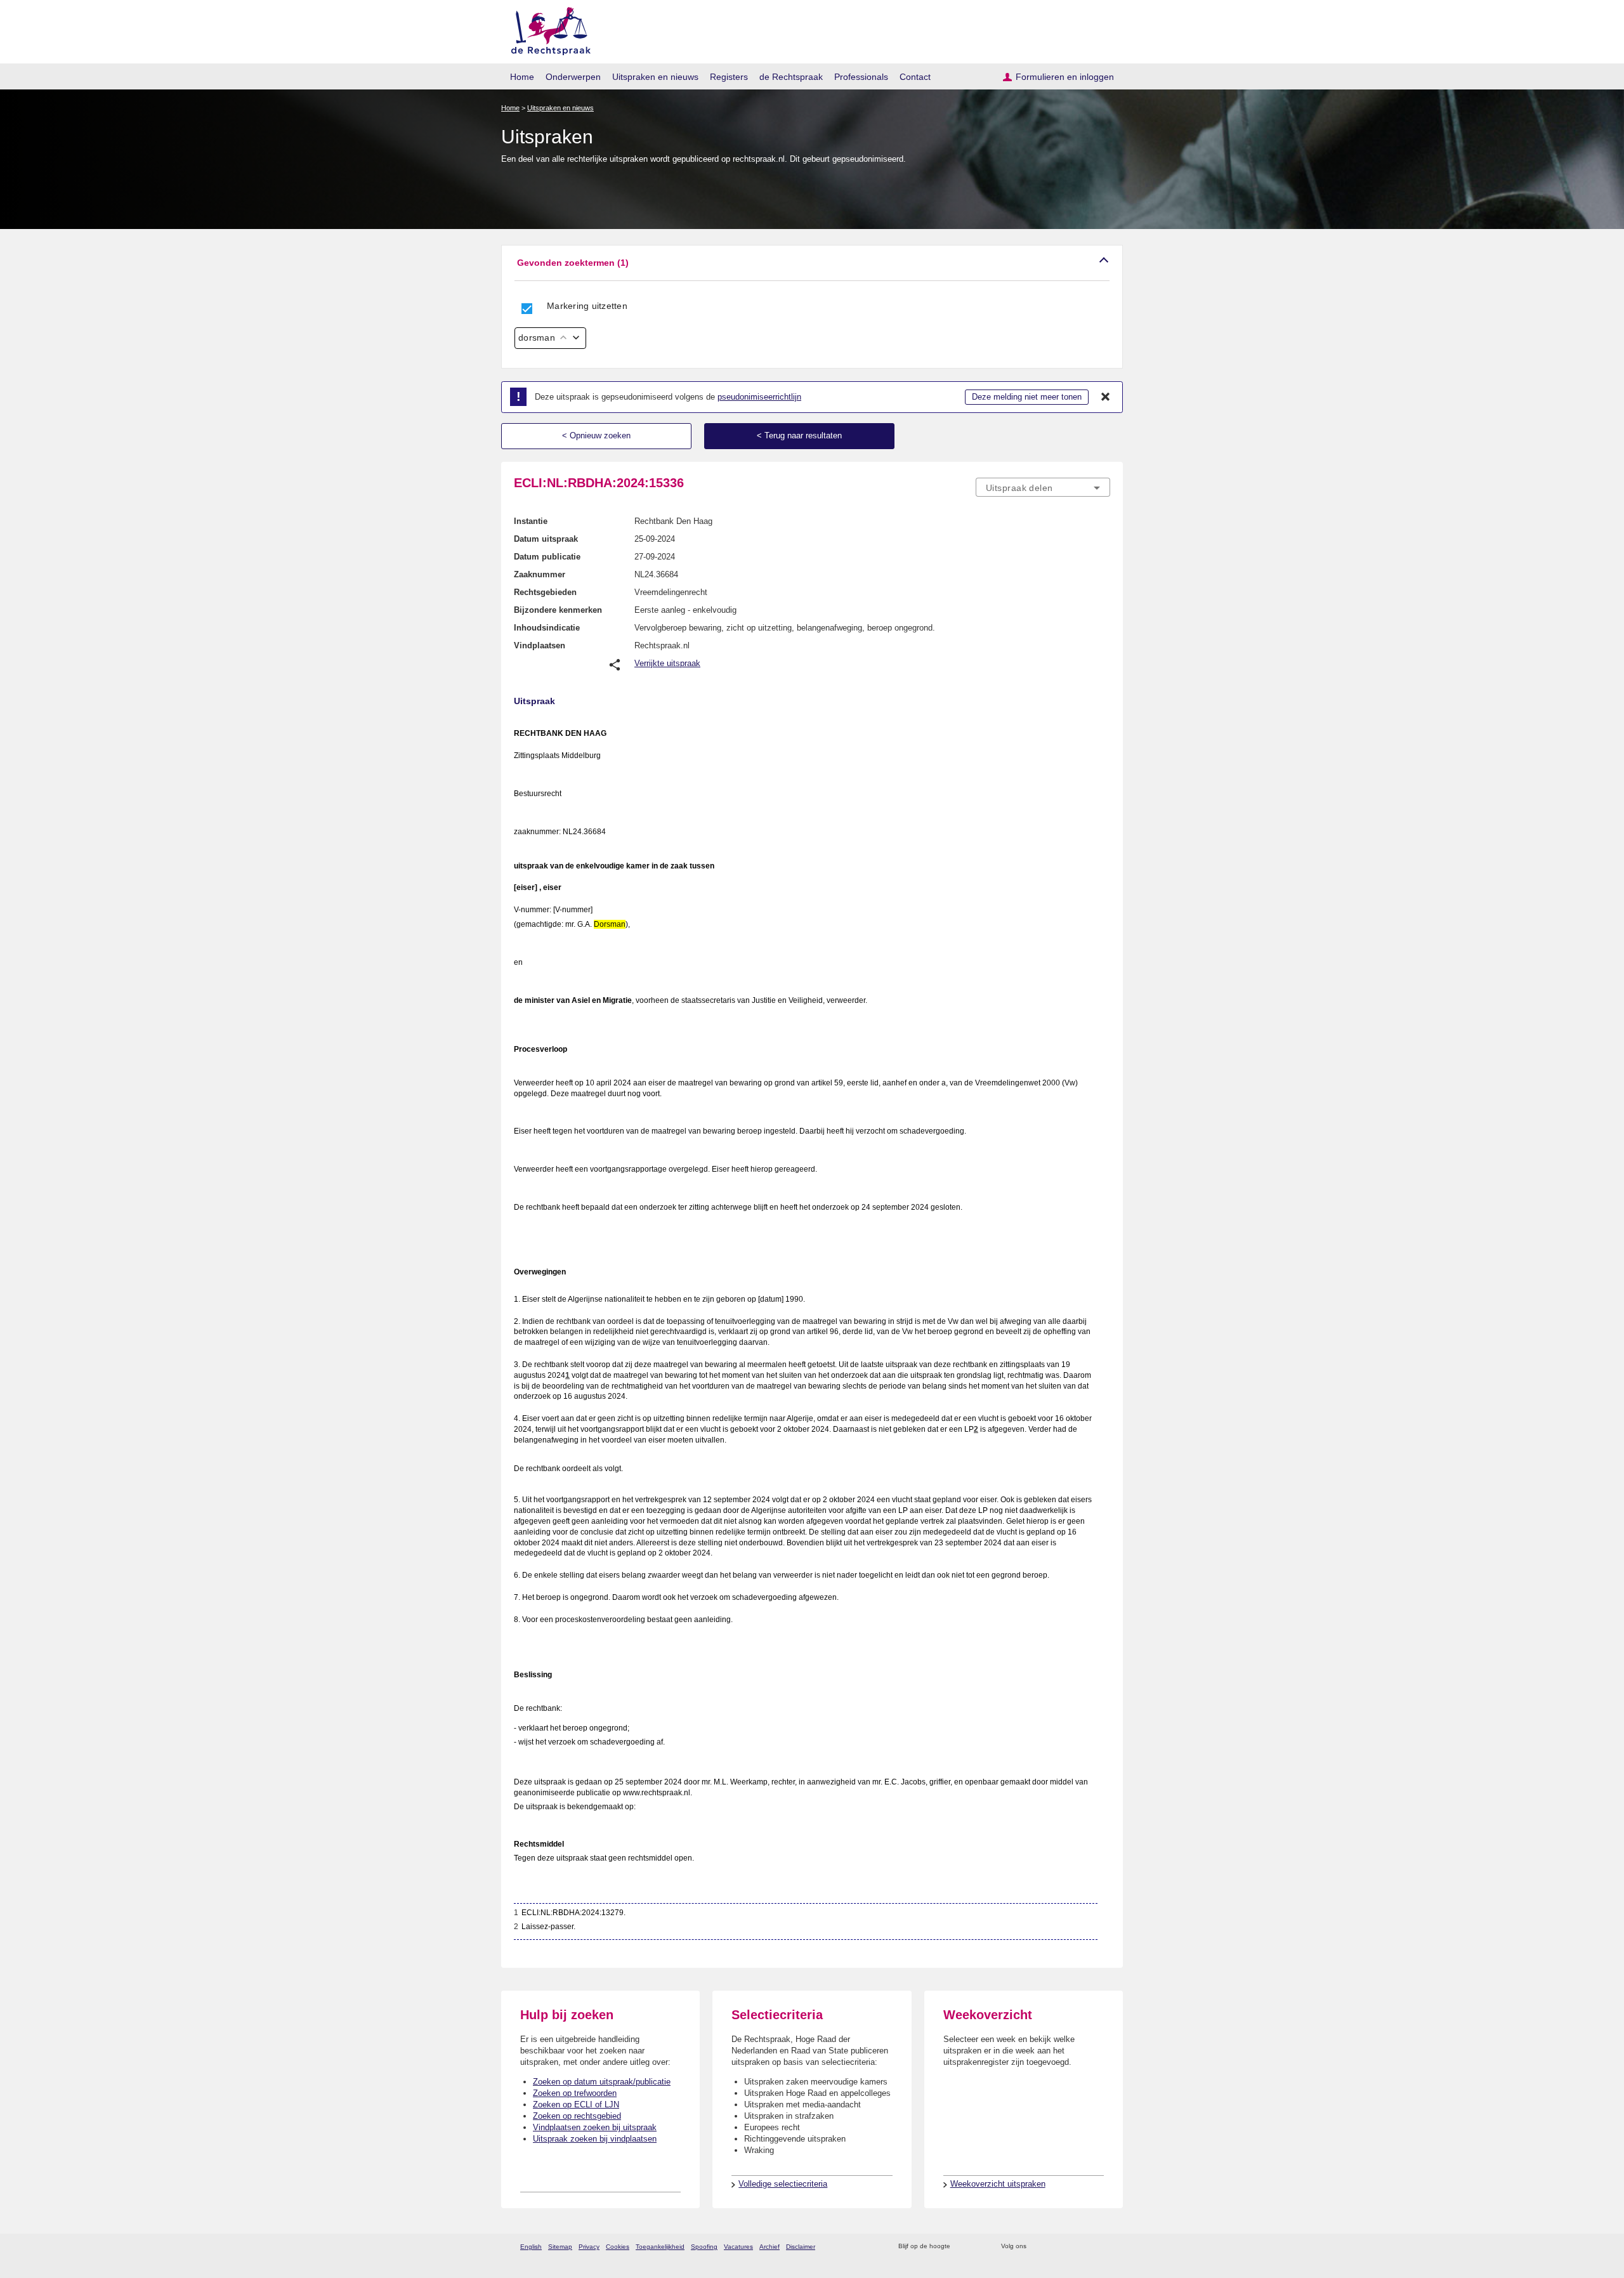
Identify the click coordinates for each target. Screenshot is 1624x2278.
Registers (729, 77)
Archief (769, 2247)
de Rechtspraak (791, 77)
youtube (1103, 2247)
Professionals (861, 77)
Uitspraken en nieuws (655, 77)
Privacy (589, 2247)
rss (962, 2247)
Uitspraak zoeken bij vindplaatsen (595, 2139)
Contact (915, 77)
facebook (1054, 2247)
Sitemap (560, 2247)
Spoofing (704, 2247)
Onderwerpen (573, 77)
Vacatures (738, 2247)
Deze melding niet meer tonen (1027, 397)
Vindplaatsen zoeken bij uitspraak (595, 2127)
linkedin (1087, 2247)
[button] (812, 263)
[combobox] (1043, 487)
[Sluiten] (1106, 397)
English (531, 2247)
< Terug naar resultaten (799, 435)
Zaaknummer (540, 574)
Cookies (618, 2247)
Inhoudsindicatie (547, 628)
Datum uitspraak (546, 539)
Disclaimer (801, 2247)
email (979, 2247)
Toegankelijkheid (660, 2247)
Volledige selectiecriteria (783, 2184)
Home (522, 77)
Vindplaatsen (540, 645)
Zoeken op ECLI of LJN (576, 2105)
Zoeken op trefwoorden (575, 2093)
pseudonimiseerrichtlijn (759, 397)
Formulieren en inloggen (1065, 77)
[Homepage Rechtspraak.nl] (547, 29)
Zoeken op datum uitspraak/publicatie (602, 2082)
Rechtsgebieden (545, 592)
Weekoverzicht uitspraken (998, 2184)
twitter (1038, 2247)
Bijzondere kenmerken (558, 610)
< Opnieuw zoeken (596, 435)
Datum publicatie (547, 557)
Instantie (531, 521)
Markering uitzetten (587, 306)
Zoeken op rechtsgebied (577, 2116)
